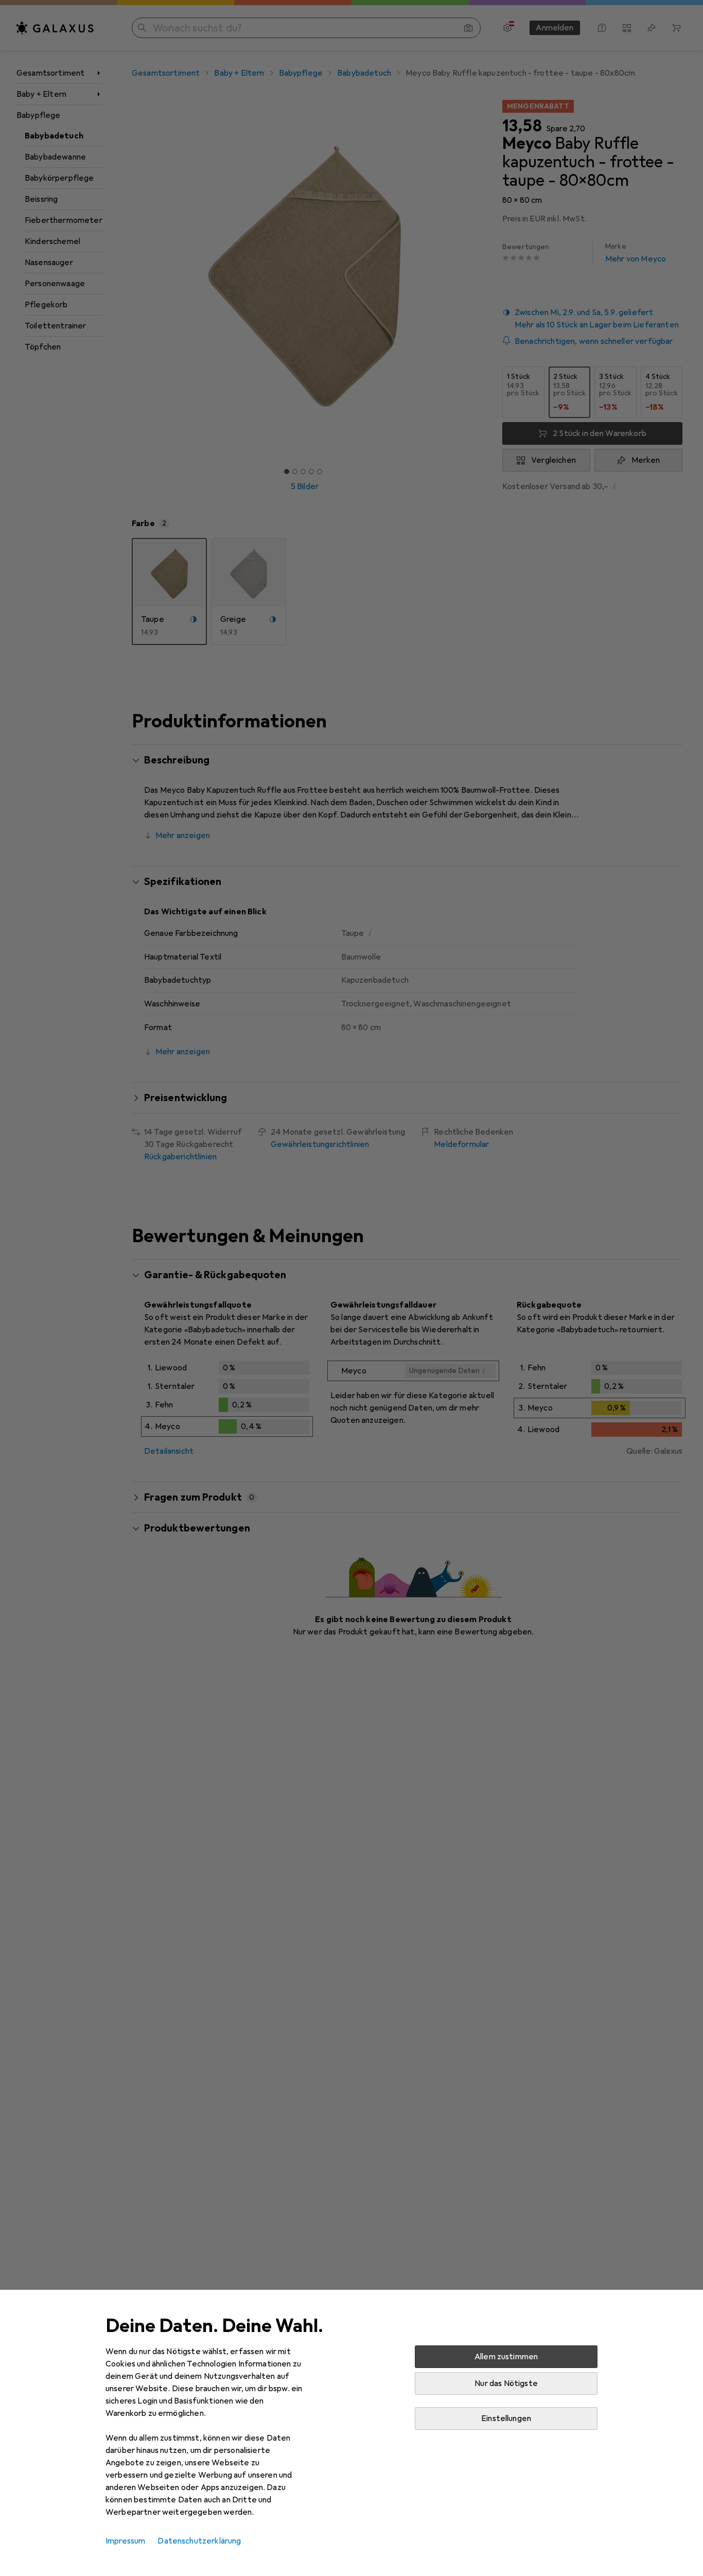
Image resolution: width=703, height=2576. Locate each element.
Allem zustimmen (506, 2357)
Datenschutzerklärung (199, 2541)
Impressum (125, 2541)
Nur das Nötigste (506, 2383)
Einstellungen (506, 2418)
